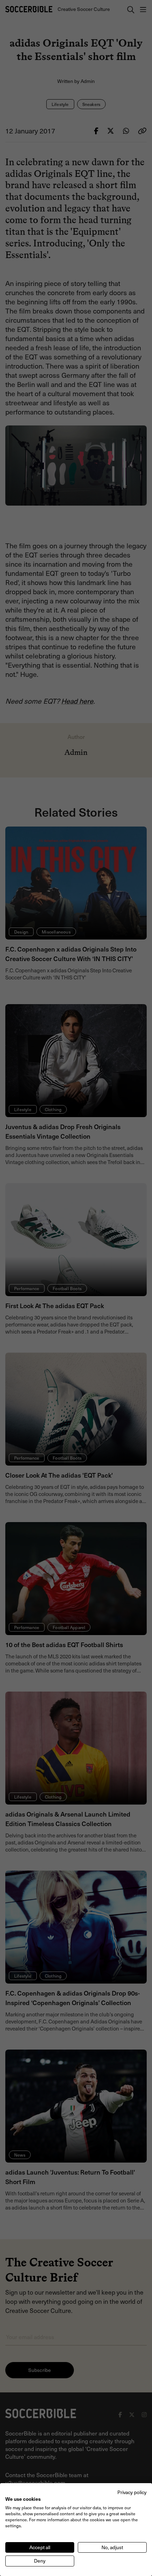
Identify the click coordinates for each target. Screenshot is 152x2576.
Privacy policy (132, 2492)
